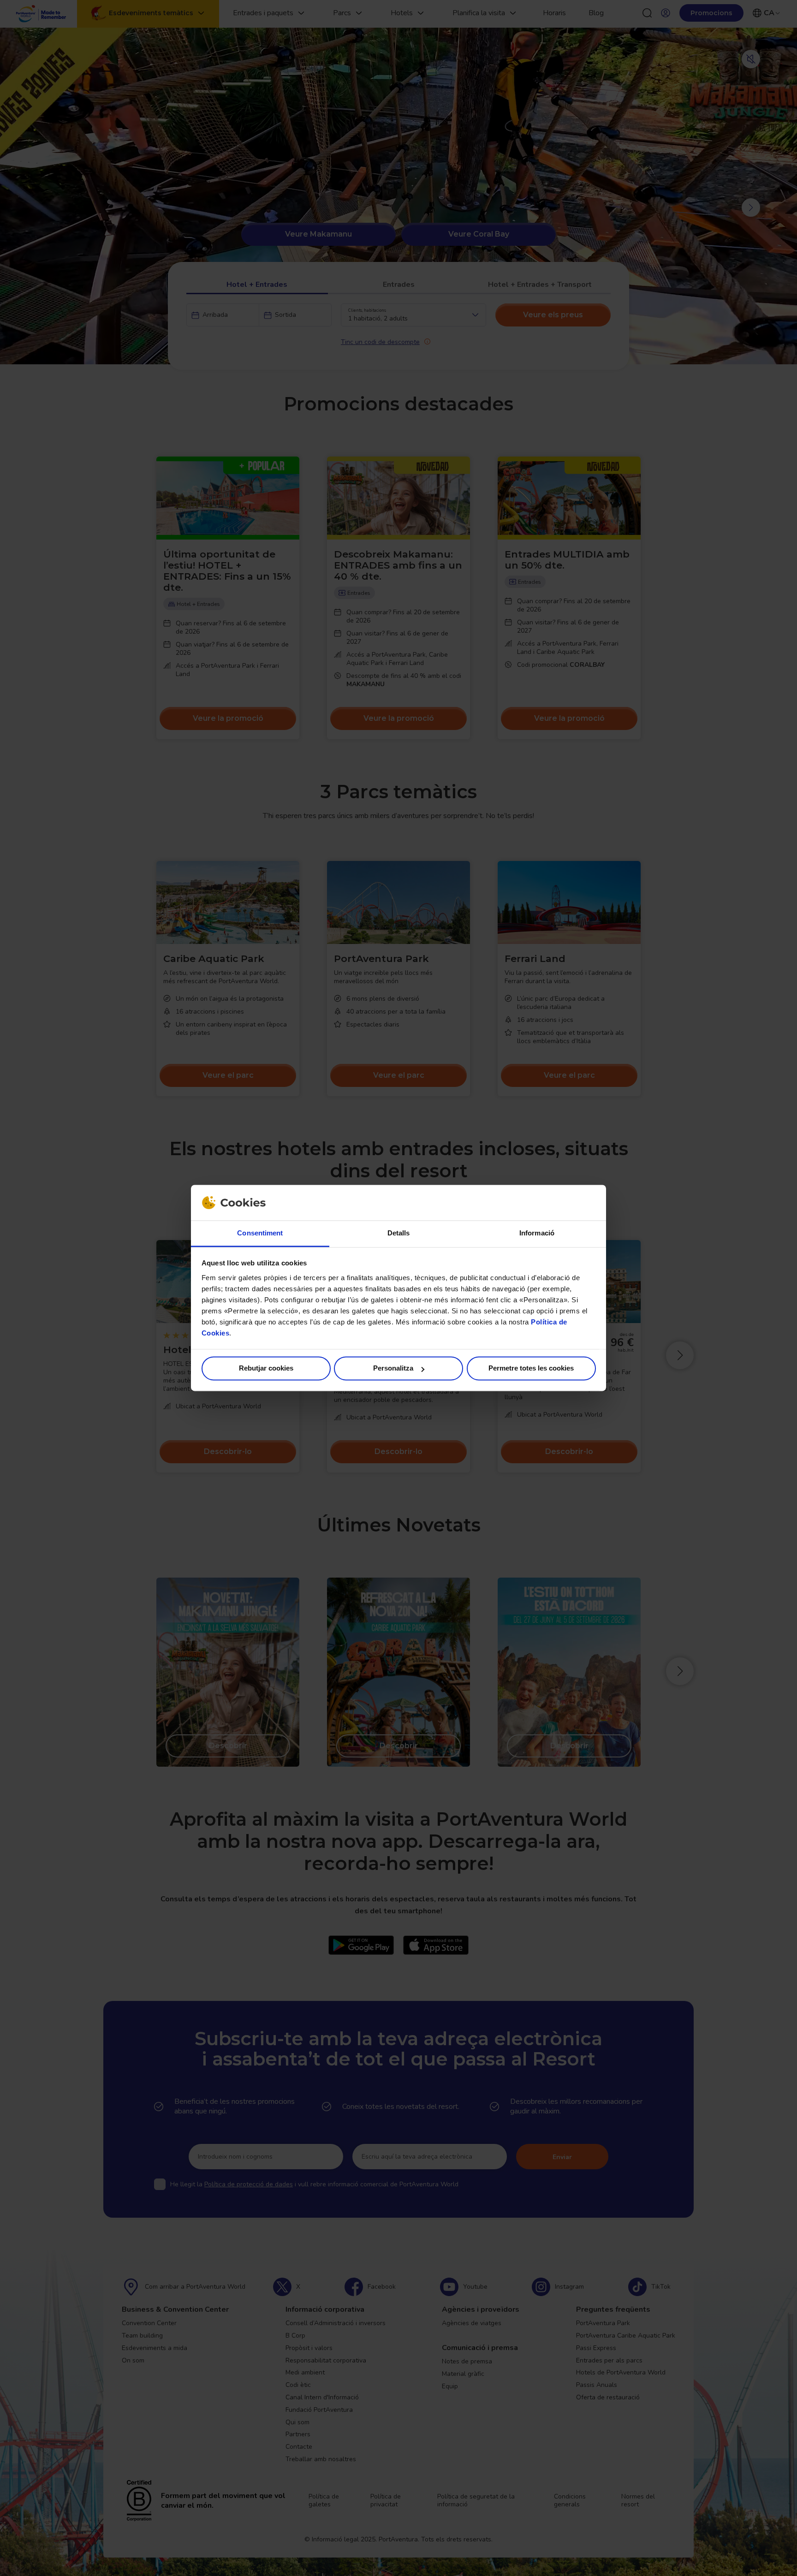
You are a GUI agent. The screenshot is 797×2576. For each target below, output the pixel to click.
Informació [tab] (537, 1233)
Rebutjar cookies (266, 1368)
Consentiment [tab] (260, 1233)
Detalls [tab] (399, 1233)
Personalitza (393, 1368)
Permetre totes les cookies (531, 1368)
